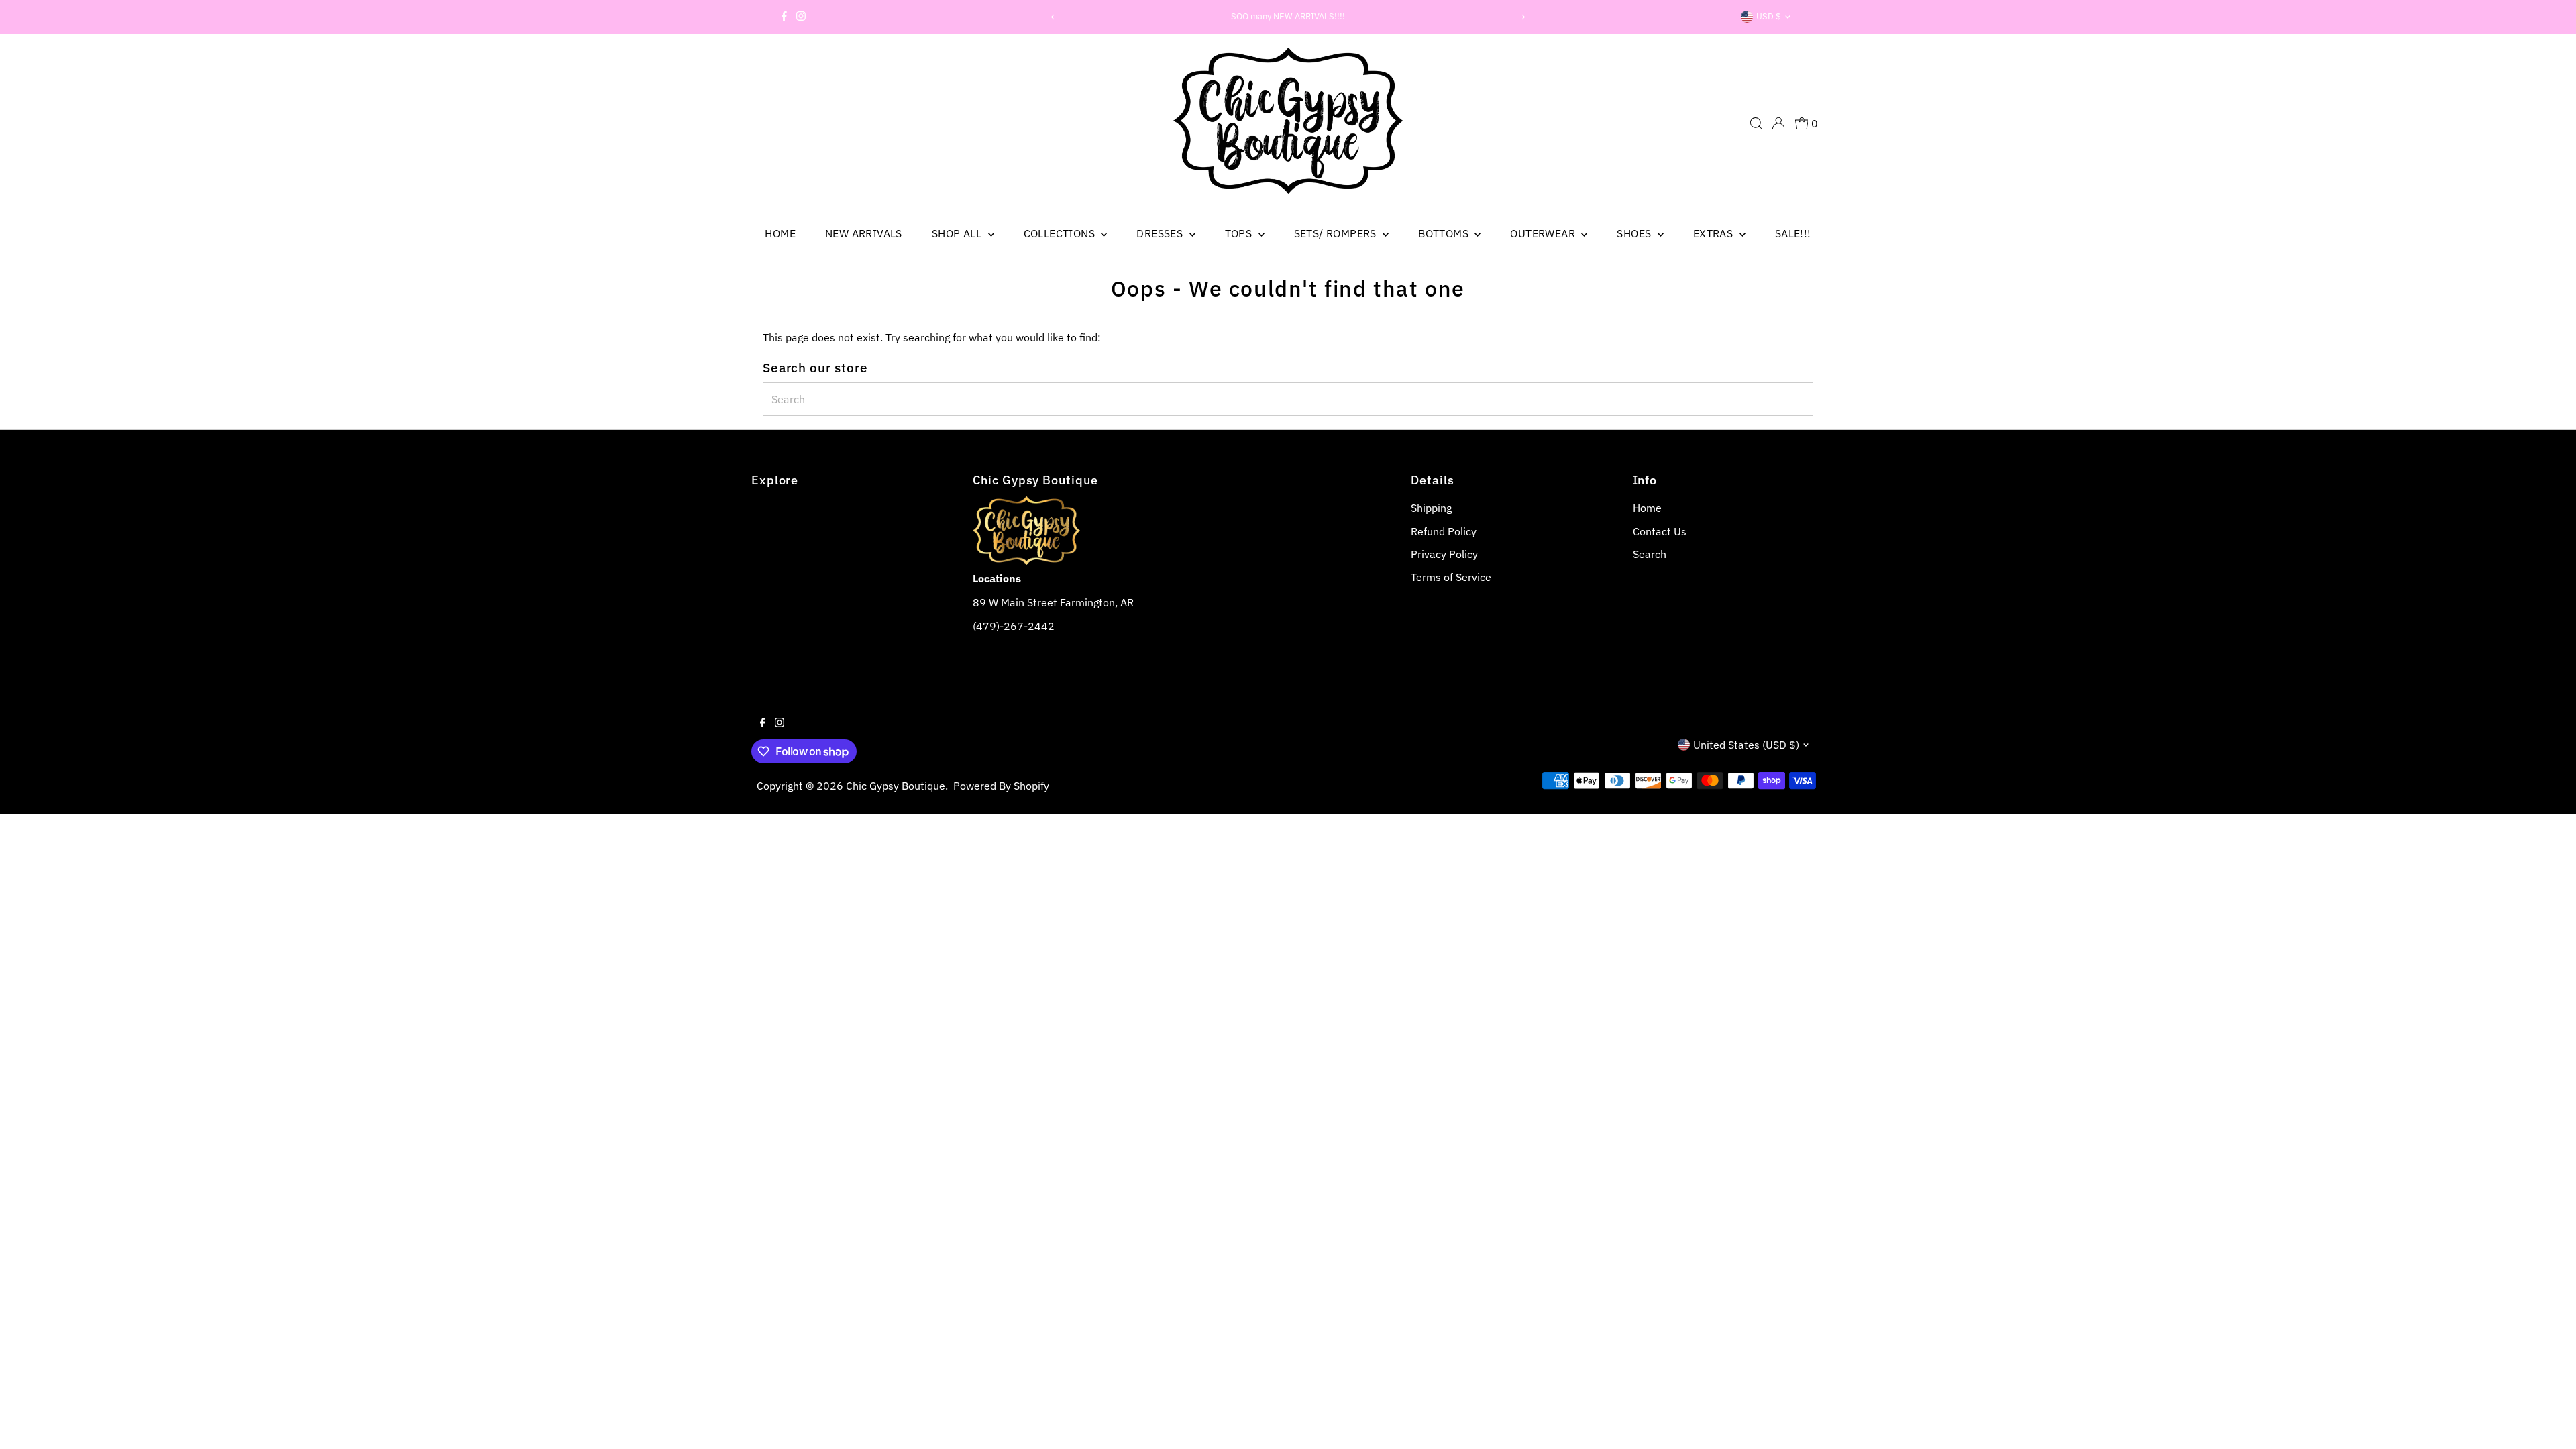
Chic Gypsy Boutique (896, 786)
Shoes (1635, 233)
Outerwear (1544, 233)
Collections (1061, 233)
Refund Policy (1444, 531)
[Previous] (1053, 17)
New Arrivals (864, 233)
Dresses (1161, 233)
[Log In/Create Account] (1778, 123)
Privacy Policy (1444, 554)
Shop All (958, 233)
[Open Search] (1756, 123)
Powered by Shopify (1001, 786)
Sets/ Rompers (1337, 233)
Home (780, 233)
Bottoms (1445, 233)
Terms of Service (1451, 577)
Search (1650, 554)
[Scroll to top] (2549, 1422)
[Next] (1523, 17)
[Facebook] (784, 17)
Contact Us (1660, 531)
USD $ (1769, 16)
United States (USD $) (1746, 745)
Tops (1240, 233)
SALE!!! (1793, 233)
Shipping (1431, 508)
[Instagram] (801, 17)
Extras (1715, 233)
